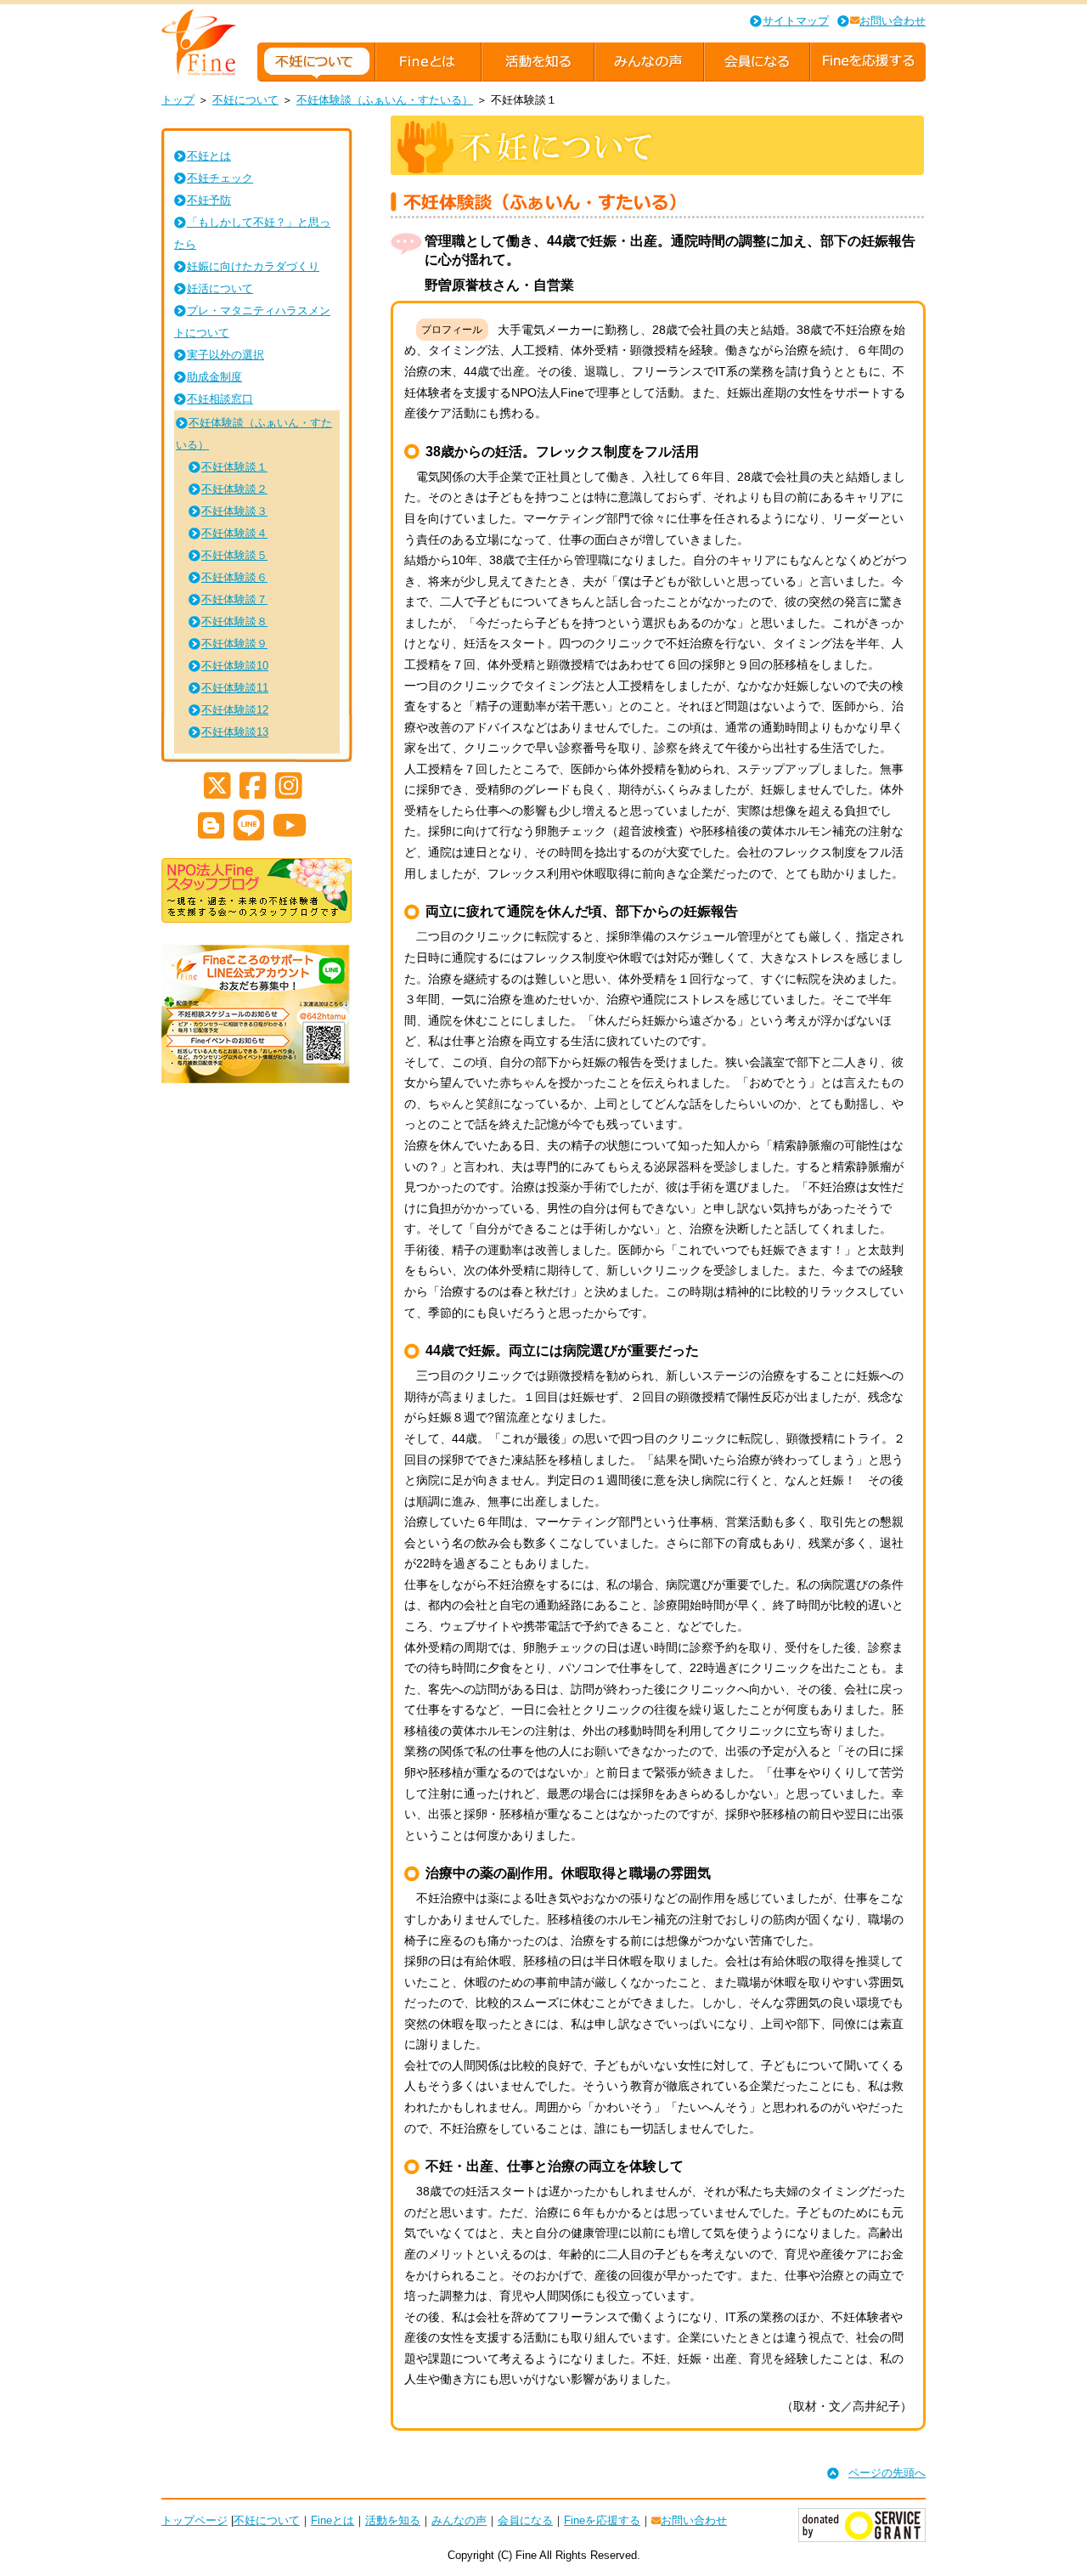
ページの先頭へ (887, 2473)
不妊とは (209, 156)
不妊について (245, 100)
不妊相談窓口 (220, 399)
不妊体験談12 (235, 710)
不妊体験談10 (235, 666)
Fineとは (332, 2520)
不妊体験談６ (234, 577)
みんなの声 (459, 2520)
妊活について (220, 288)
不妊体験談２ (234, 489)
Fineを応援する (602, 2520)
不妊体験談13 (235, 732)
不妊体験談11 (235, 688)
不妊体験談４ (234, 533)
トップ (178, 100)
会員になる (525, 2520)
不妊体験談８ (234, 621)
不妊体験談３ (234, 511)
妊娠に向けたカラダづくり (253, 266)
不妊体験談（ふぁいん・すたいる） (385, 100)
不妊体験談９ (234, 644)
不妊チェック (220, 178)
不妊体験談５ (234, 555)
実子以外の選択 (225, 355)
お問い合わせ (893, 21)
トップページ (194, 2520)
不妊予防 (209, 200)
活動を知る (393, 2520)
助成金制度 (214, 377)
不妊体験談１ (234, 467)
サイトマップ (796, 21)
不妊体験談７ (234, 599)
